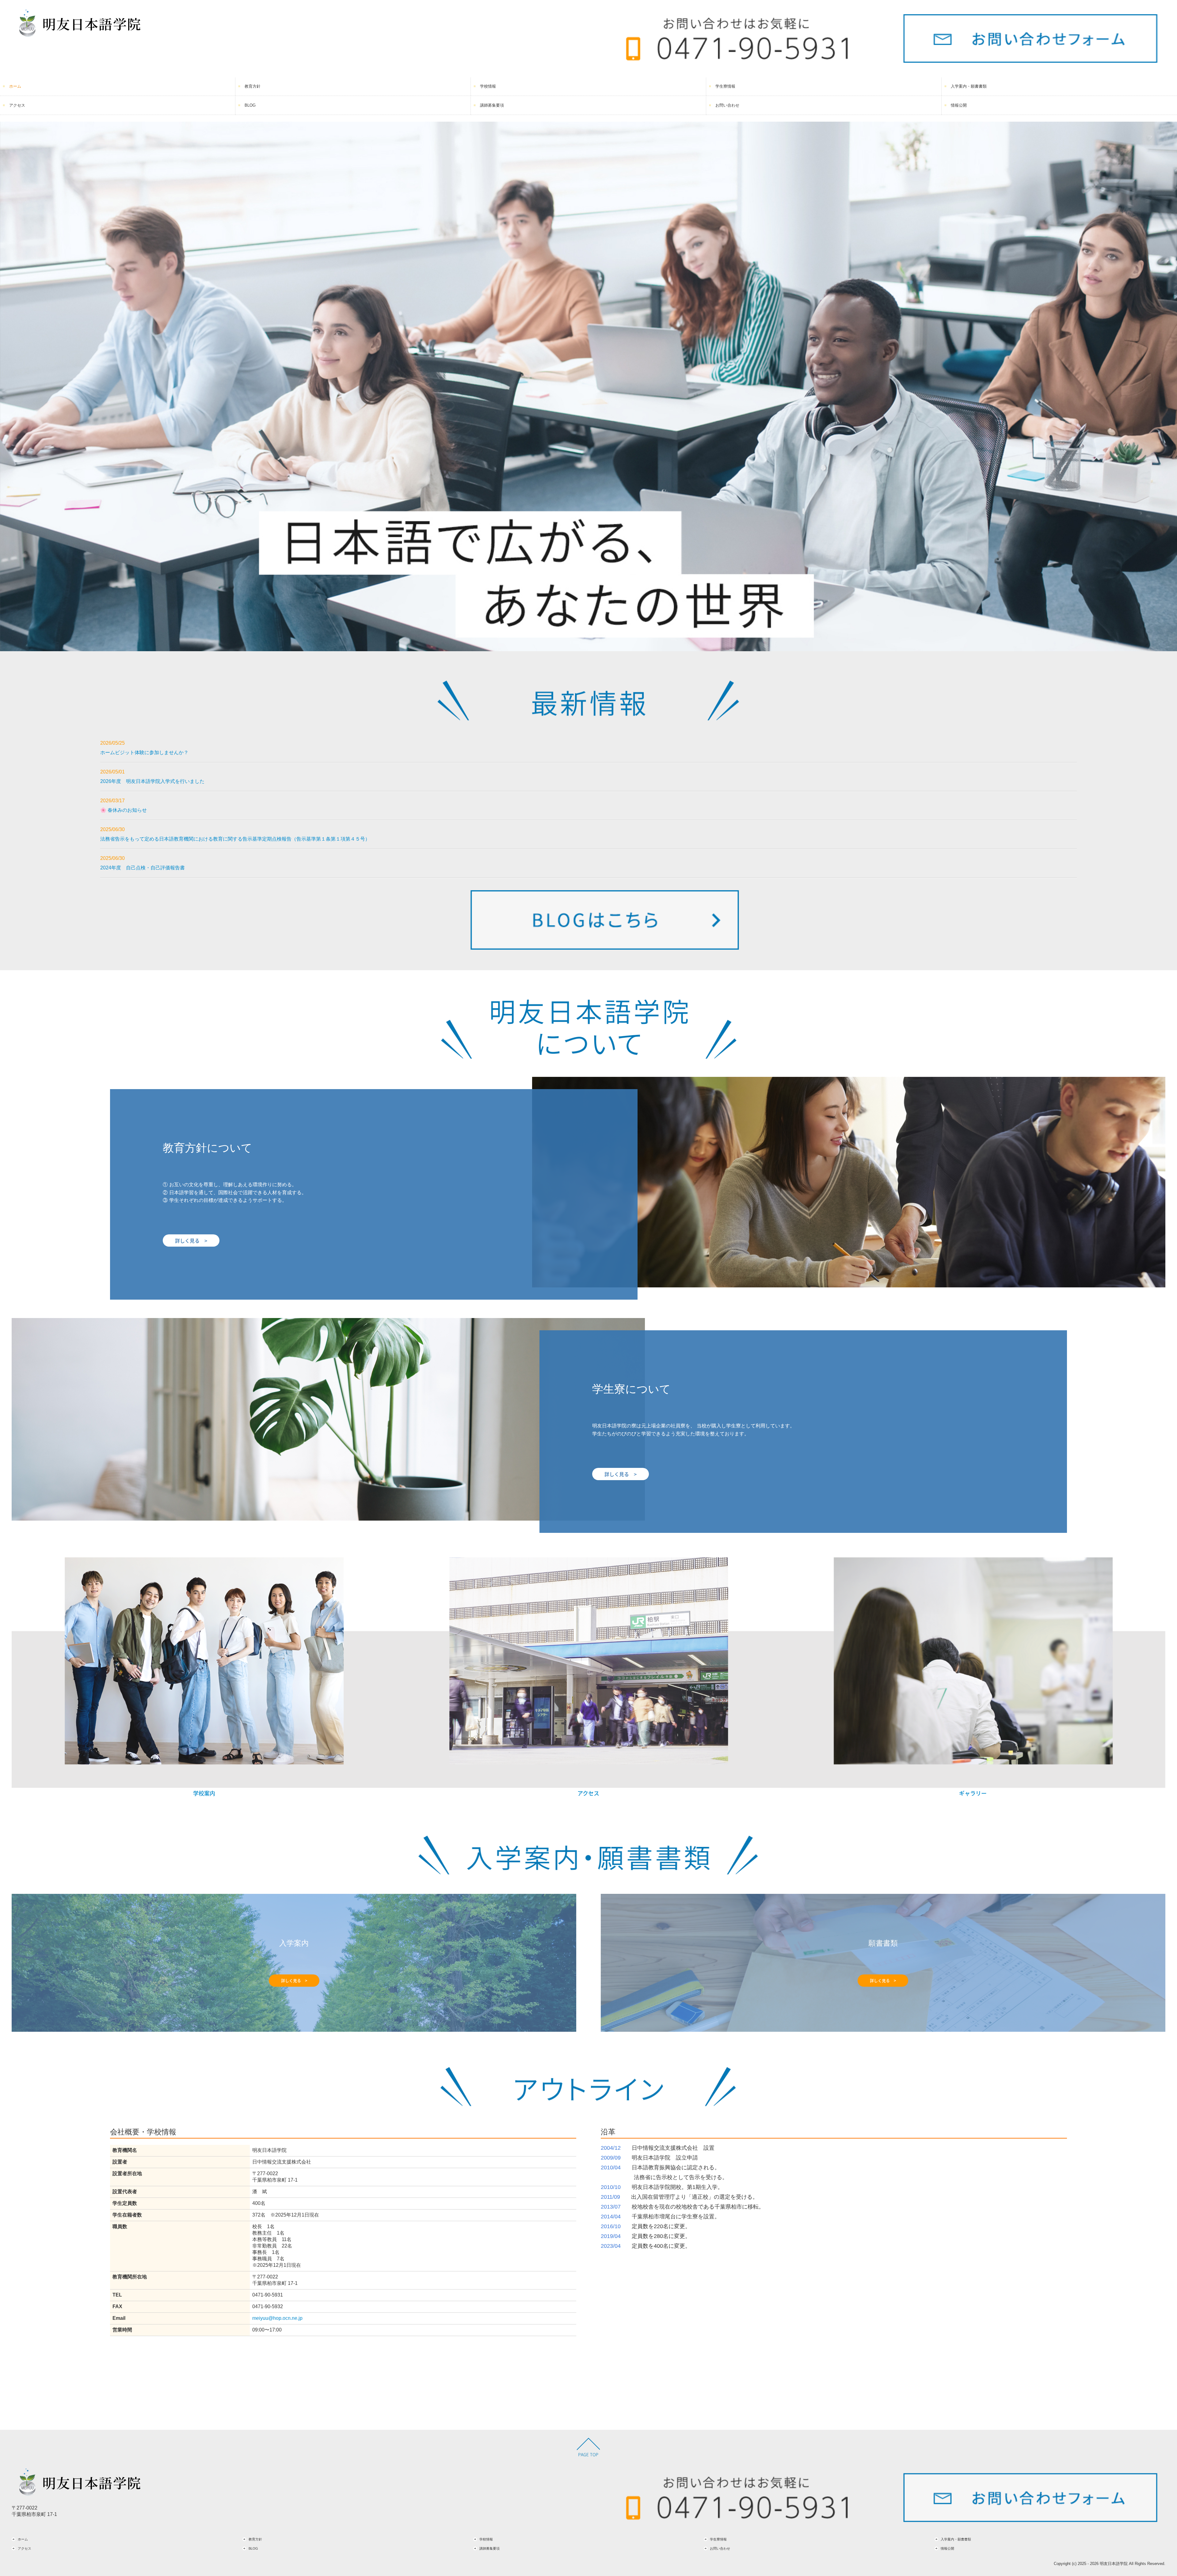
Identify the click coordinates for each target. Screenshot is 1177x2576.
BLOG (250, 105)
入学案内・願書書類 (969, 86)
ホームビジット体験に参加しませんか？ (144, 752)
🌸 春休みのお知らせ (124, 810)
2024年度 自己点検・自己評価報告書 (143, 868)
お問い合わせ (727, 105)
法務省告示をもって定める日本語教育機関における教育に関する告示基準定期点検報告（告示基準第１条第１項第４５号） (235, 839)
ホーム (15, 86)
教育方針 (253, 86)
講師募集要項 (492, 105)
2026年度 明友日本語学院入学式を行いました (152, 781)
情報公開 (959, 105)
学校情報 (488, 86)
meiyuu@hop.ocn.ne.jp (277, 2318)
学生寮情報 (725, 86)
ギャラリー (973, 1793)
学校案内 (204, 1793)
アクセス (17, 105)
